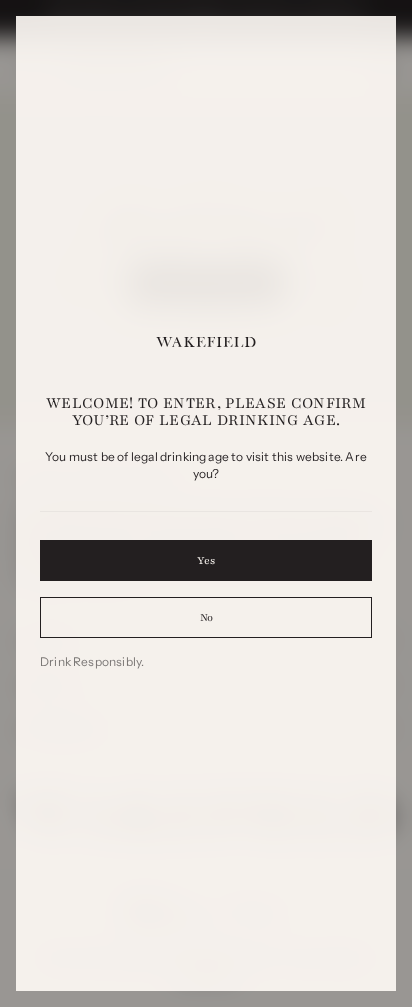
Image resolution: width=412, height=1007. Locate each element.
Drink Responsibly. (92, 661)
